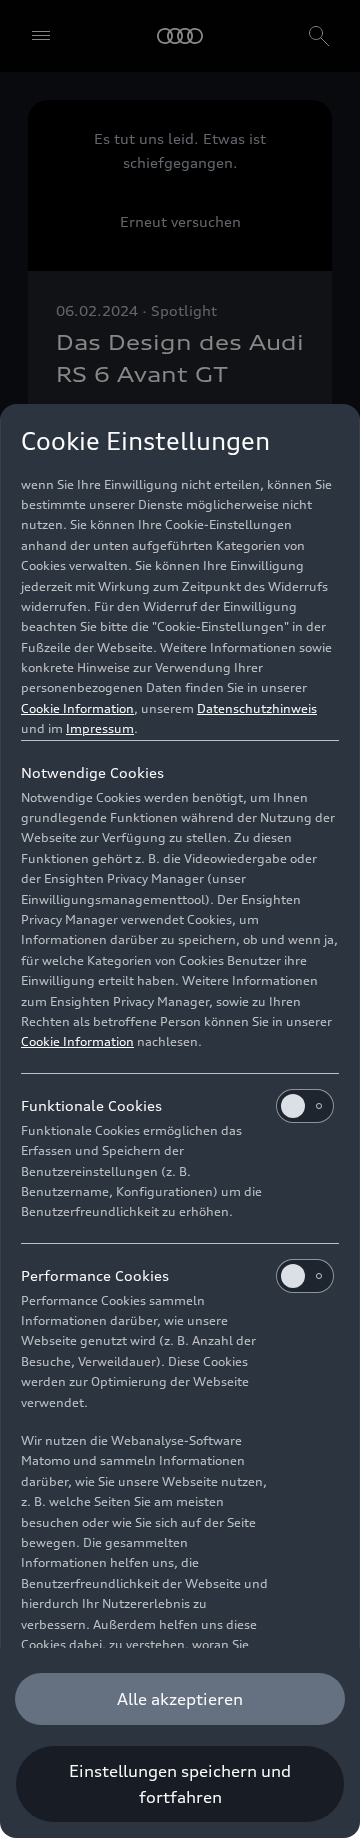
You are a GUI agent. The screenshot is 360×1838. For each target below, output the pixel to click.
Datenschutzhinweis (257, 708)
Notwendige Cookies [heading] (92, 772)
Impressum (100, 728)
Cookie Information (77, 708)
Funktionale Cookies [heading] (91, 1105)
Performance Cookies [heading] (95, 1275)
